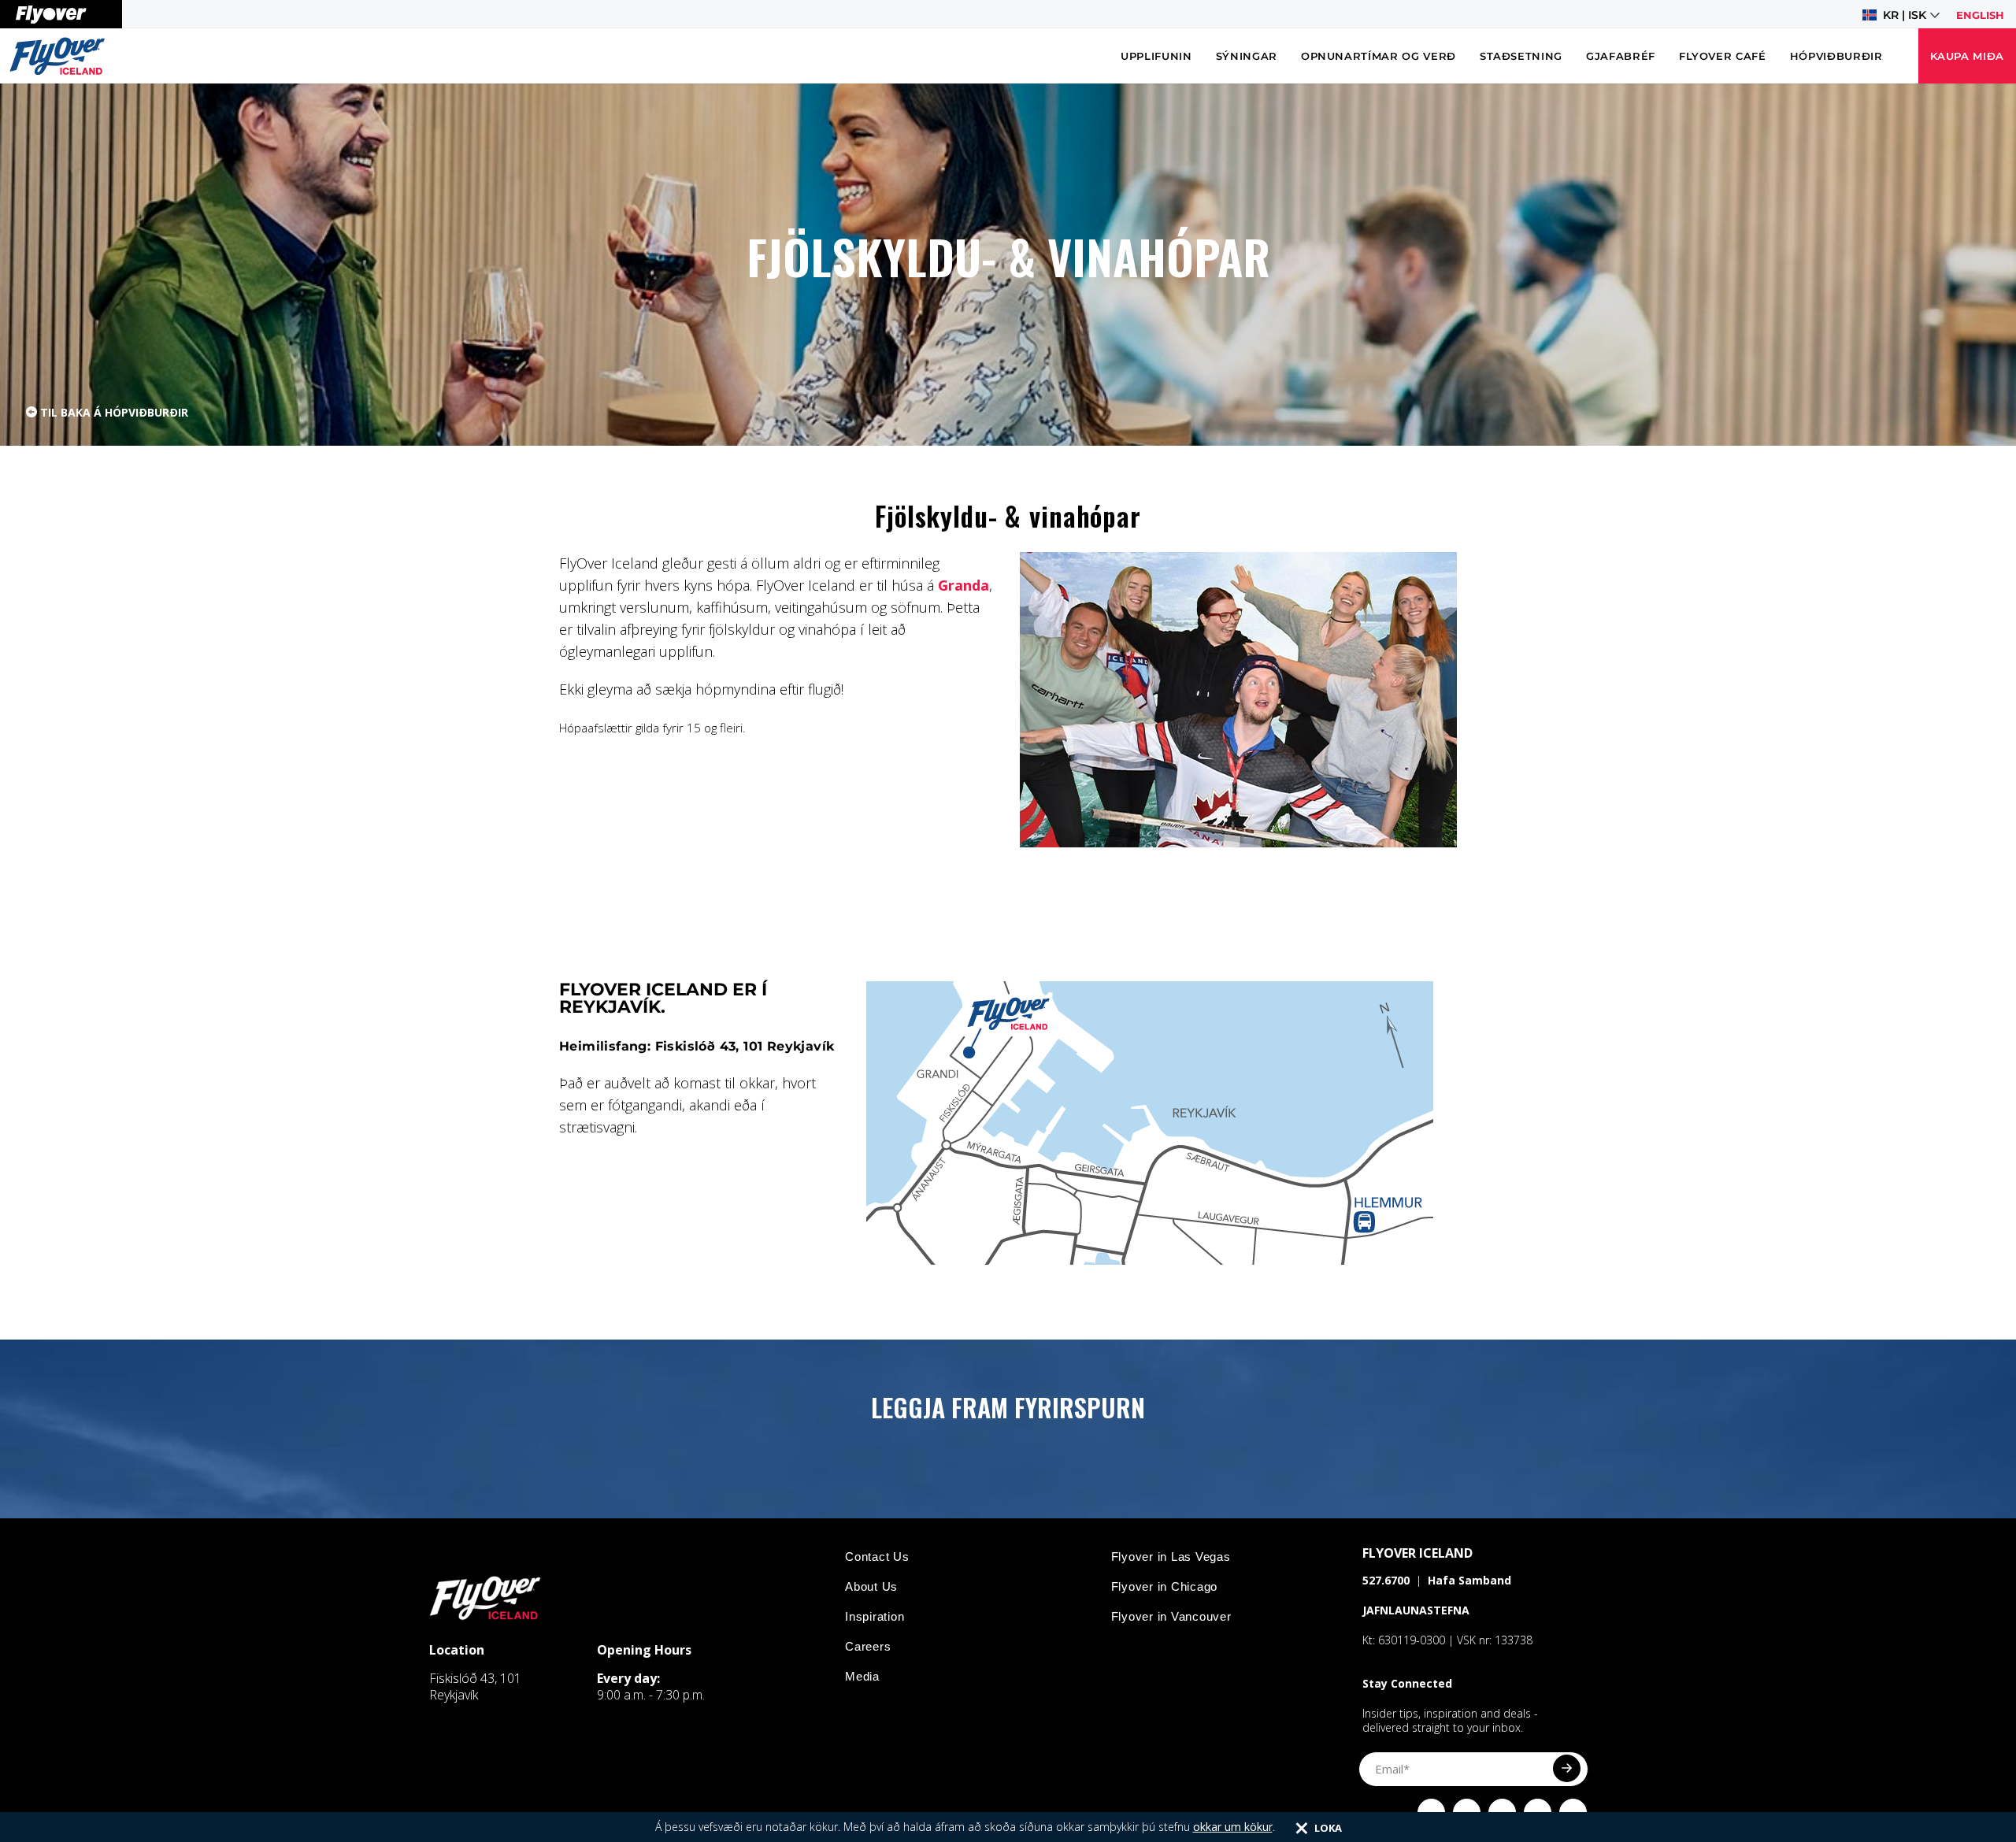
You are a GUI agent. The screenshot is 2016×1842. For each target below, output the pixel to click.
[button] (1901, 15)
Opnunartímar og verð (1379, 56)
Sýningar (1247, 56)
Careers (868, 1646)
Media (862, 1676)
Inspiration (875, 1616)
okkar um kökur (1233, 1827)
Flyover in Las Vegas (1171, 1557)
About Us (871, 1586)
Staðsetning (1521, 56)
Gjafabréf (1621, 56)
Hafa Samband (1469, 1580)
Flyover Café (1723, 56)
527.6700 (1386, 1580)
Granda (964, 585)
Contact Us (877, 1557)
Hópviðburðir (1836, 56)
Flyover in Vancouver (1171, 1616)
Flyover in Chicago (1165, 1586)
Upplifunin (1156, 56)
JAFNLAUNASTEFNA (1416, 1610)
